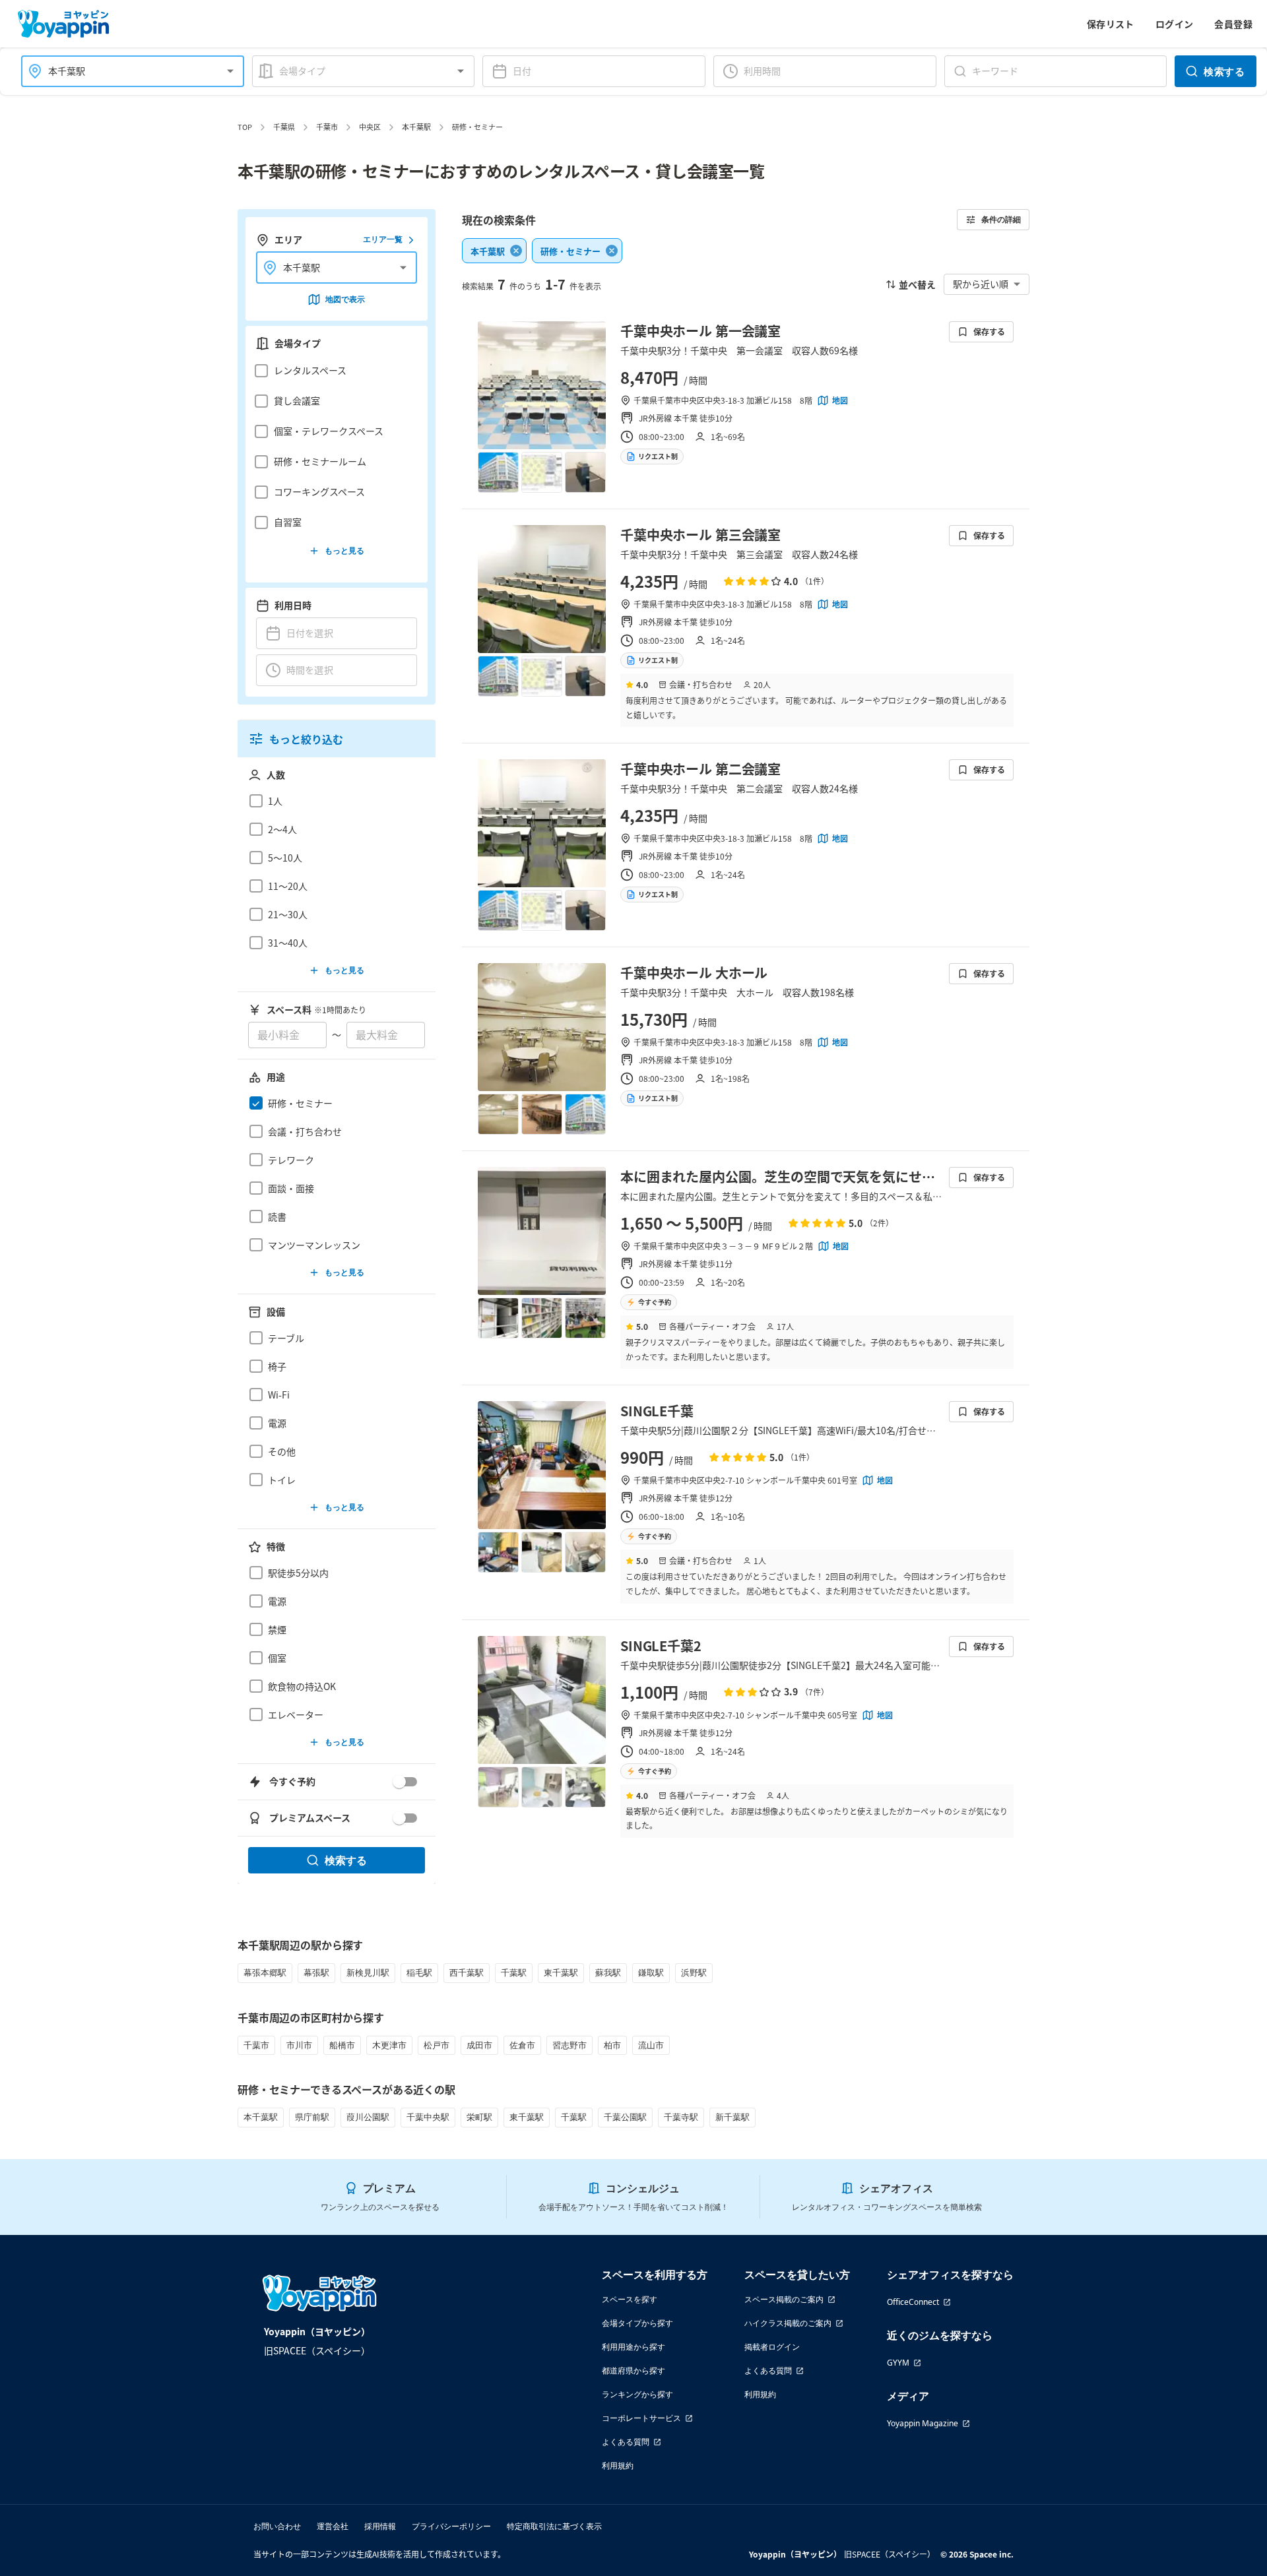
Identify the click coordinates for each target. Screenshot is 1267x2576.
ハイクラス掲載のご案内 (788, 2323)
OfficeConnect (913, 2302)
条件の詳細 (1001, 219)
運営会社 (333, 2526)
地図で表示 (345, 299)
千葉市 (327, 127)
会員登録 (1233, 24)
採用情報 (380, 2526)
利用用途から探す (633, 2347)
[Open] (230, 71)
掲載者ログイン (772, 2347)
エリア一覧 (383, 240)
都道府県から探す (633, 2371)
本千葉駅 (416, 127)
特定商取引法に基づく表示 (554, 2526)
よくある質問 (626, 2442)
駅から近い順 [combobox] (981, 284)
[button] (333, 371)
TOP (245, 127)
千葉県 (284, 127)
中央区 (370, 127)
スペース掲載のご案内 (784, 2299)
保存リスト (1111, 24)
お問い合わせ (277, 2526)
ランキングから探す (637, 2394)
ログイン (1175, 24)
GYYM (898, 2363)
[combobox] (125, 71)
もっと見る (344, 550)
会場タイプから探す (637, 2323)
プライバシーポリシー (451, 2526)
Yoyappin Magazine (923, 2423)
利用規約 (618, 2466)
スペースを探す (630, 2299)
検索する (1224, 71)
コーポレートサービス (641, 2418)
